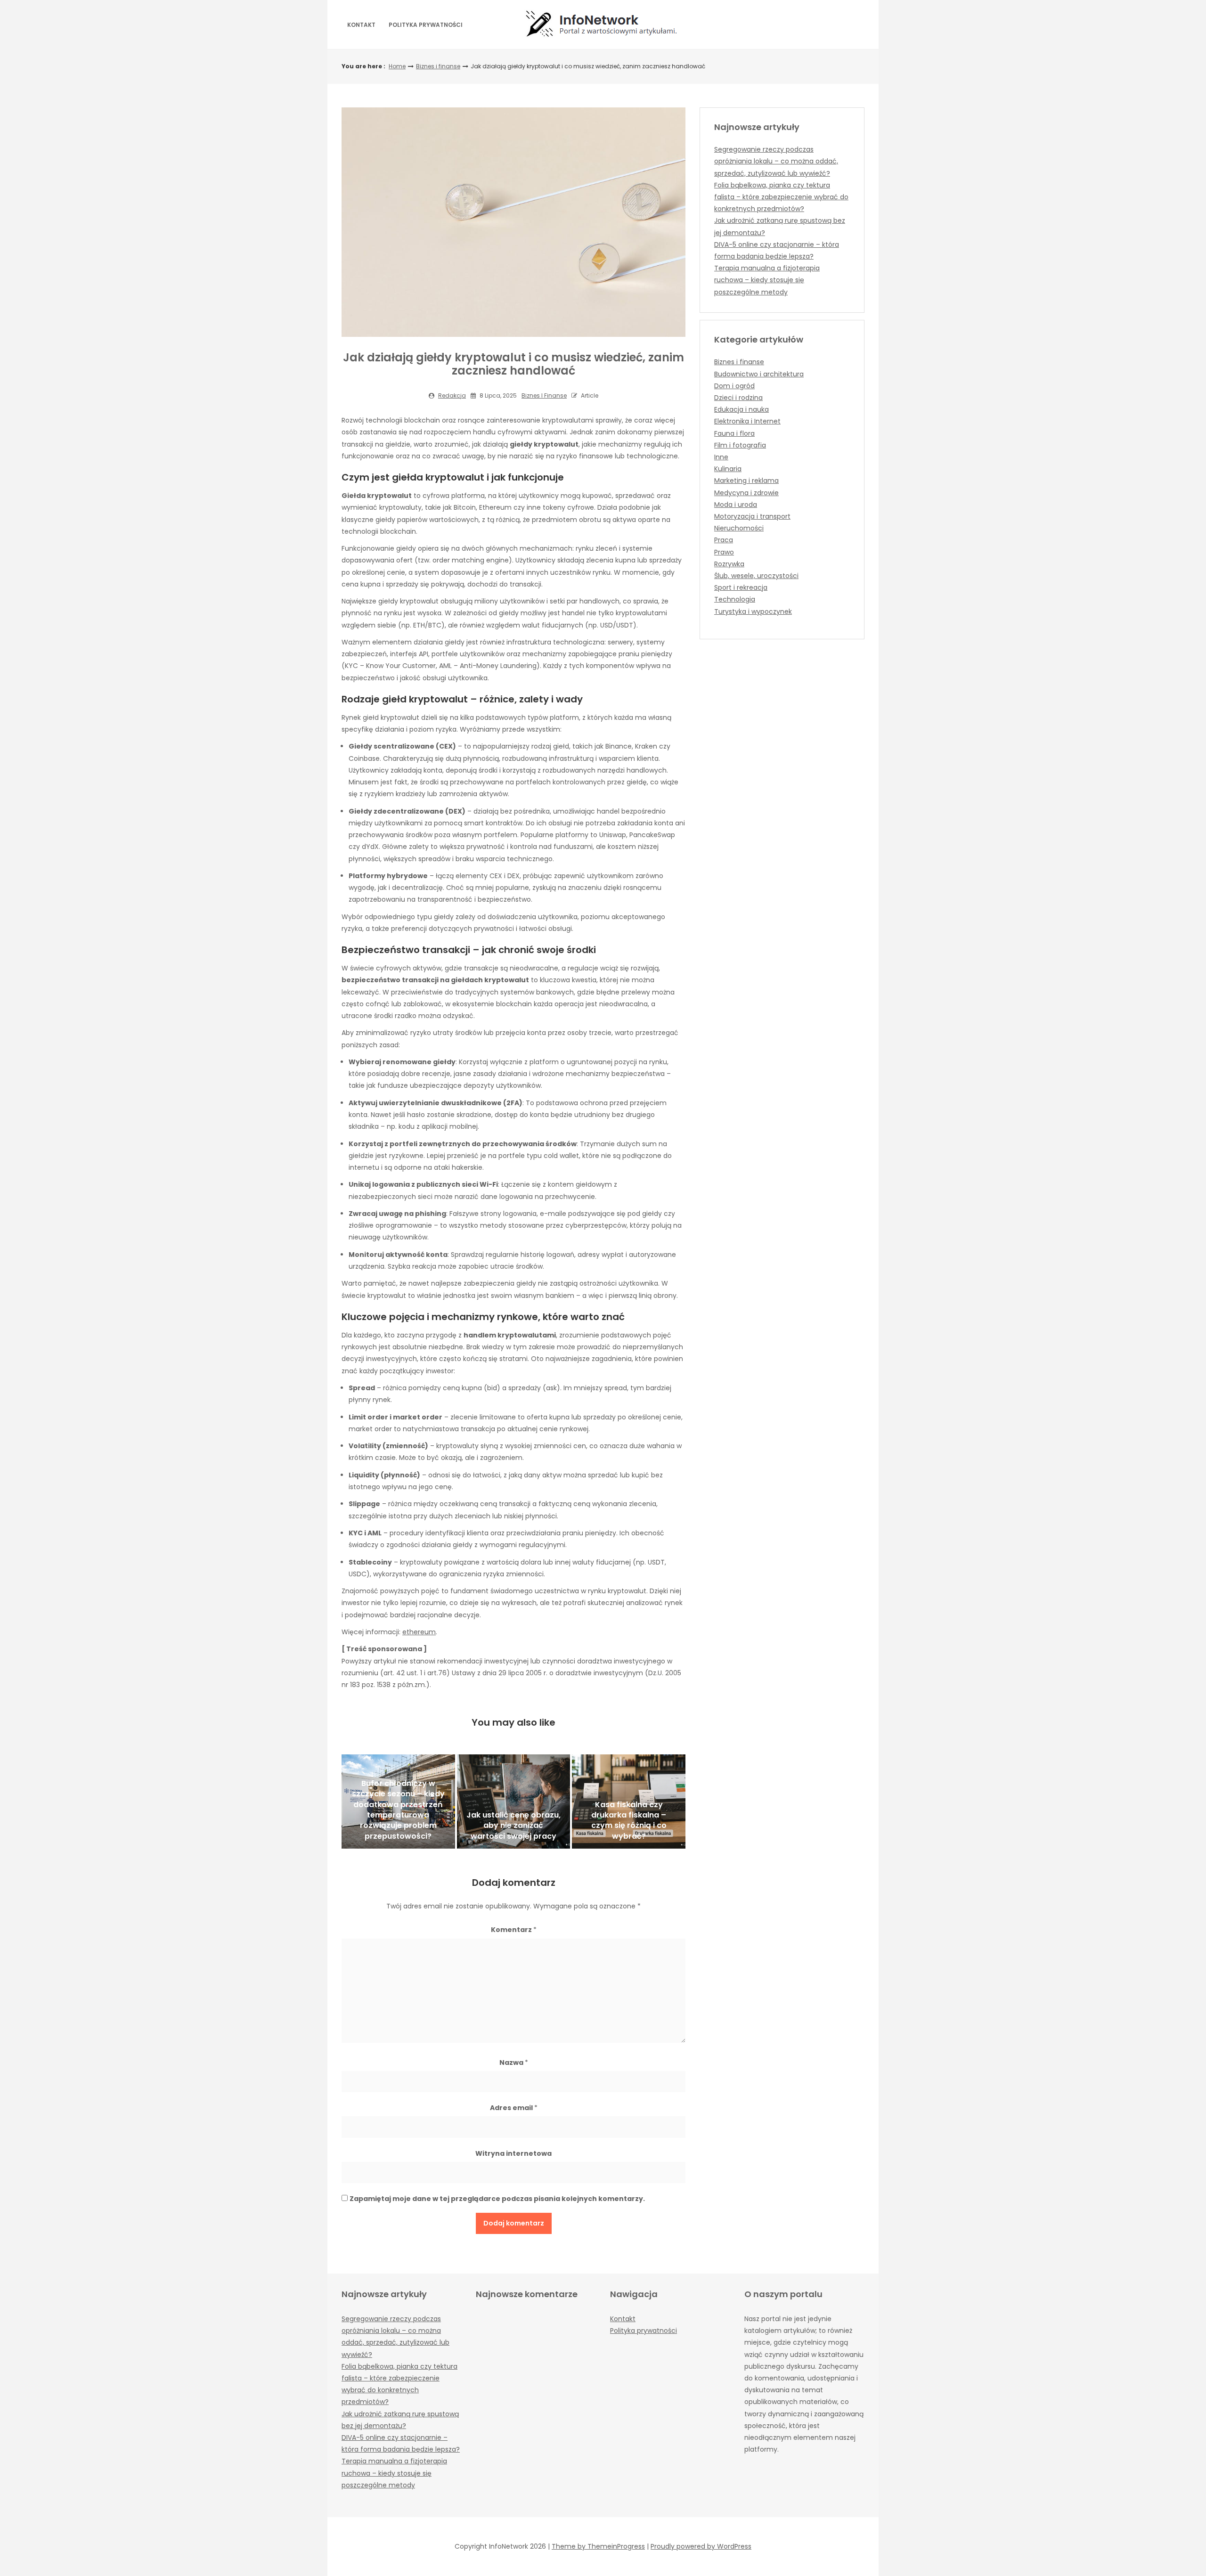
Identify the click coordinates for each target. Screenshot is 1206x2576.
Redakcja (452, 395)
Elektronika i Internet (747, 421)
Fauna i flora (734, 433)
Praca (724, 540)
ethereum (419, 1632)
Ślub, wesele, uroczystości (756, 576)
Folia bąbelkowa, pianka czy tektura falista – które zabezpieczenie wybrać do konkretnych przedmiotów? (781, 197)
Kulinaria (728, 469)
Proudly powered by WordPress (701, 2546)
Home (397, 66)
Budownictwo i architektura (759, 374)
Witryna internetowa (513, 2153)
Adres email (514, 2108)
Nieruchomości (739, 528)
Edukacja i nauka (742, 409)
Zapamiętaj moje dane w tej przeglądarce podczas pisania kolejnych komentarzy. (497, 2199)
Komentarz (514, 1930)
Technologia (735, 599)
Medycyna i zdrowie (746, 493)
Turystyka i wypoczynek (753, 611)
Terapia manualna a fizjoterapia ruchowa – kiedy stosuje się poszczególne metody (767, 280)
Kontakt (361, 25)
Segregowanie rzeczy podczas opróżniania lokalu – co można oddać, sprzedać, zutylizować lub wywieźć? (776, 161)
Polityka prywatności (426, 25)
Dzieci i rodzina (738, 398)
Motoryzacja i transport (752, 516)
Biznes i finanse (438, 66)
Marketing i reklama (746, 481)
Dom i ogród (734, 386)
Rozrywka (729, 564)
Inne (721, 457)
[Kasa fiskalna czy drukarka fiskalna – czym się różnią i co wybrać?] (629, 1802)
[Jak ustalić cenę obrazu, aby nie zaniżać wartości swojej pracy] (514, 1802)
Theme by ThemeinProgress (598, 2546)
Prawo (724, 552)
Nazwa (514, 2062)
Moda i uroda (736, 505)
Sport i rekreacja (741, 587)
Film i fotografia (740, 445)
